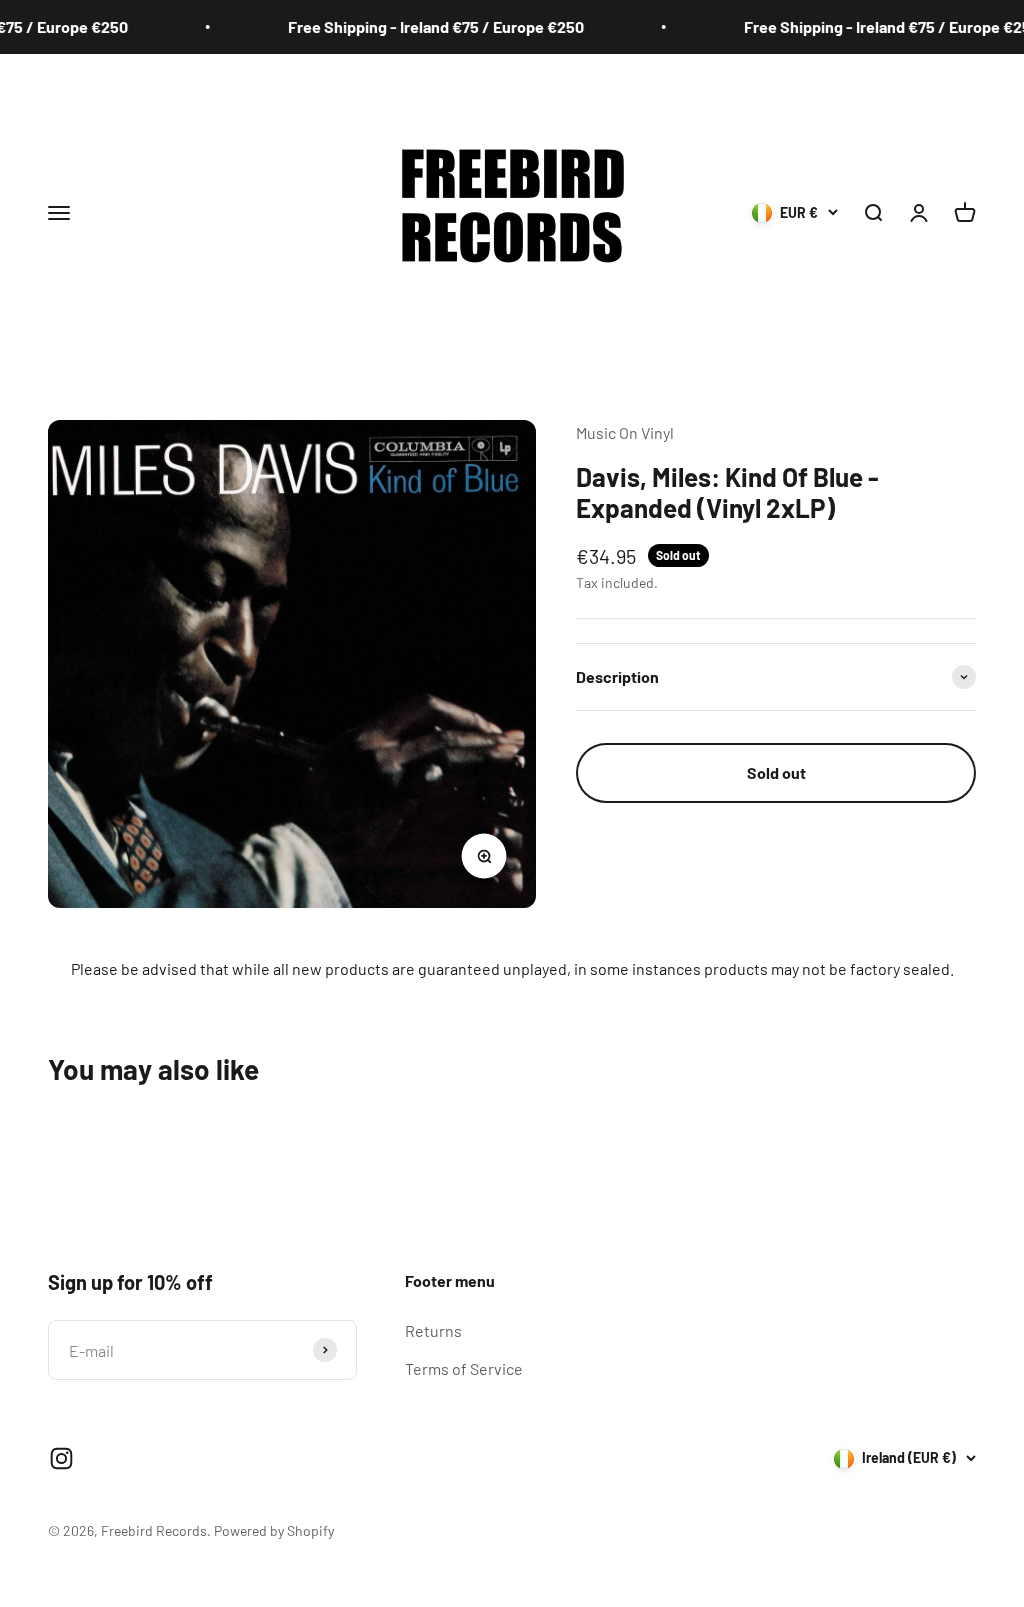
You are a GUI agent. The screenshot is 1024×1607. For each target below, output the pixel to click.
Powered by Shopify (274, 1530)
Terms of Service (464, 1368)
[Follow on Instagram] (61, 1458)
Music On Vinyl (625, 432)
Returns (433, 1330)
